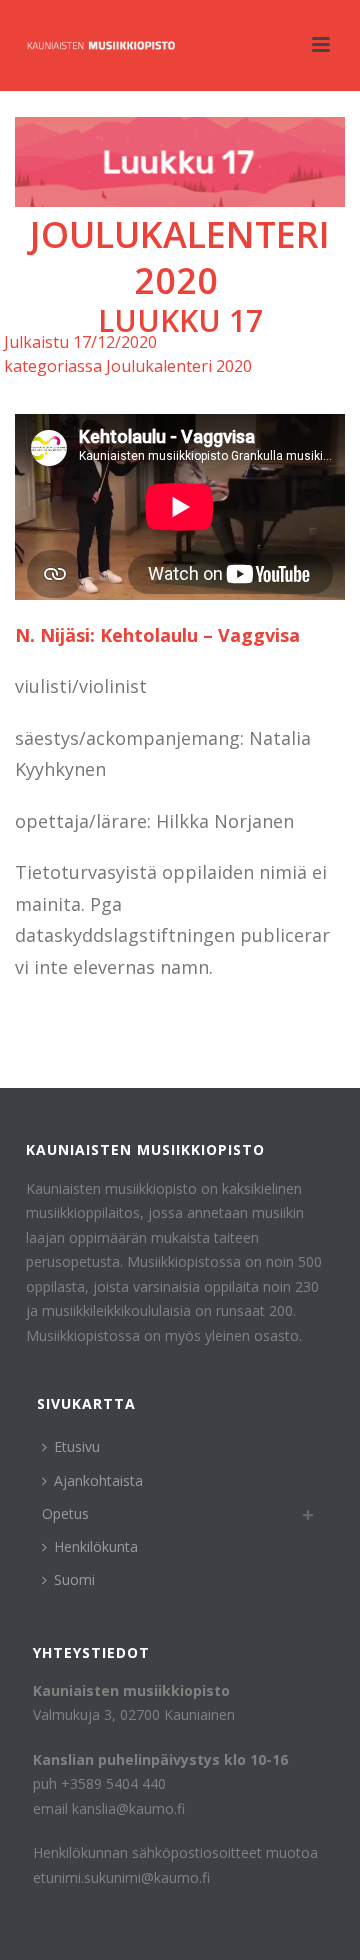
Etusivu (77, 1446)
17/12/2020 (115, 342)
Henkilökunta (96, 1546)
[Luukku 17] (180, 162)
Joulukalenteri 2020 (180, 258)
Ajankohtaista (98, 1480)
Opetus (65, 1513)
